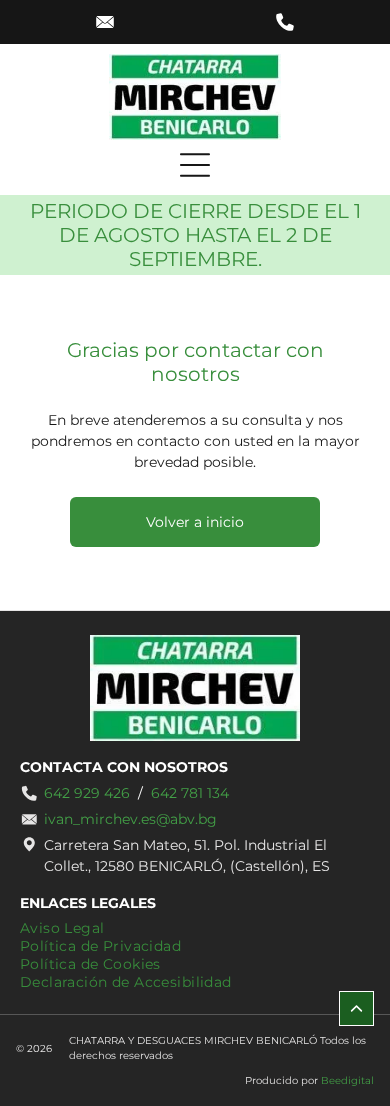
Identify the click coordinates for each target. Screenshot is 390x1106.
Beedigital (347, 1080)
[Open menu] (195, 165)
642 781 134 (190, 793)
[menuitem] (62, 928)
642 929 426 (87, 793)
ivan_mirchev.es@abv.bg (130, 819)
